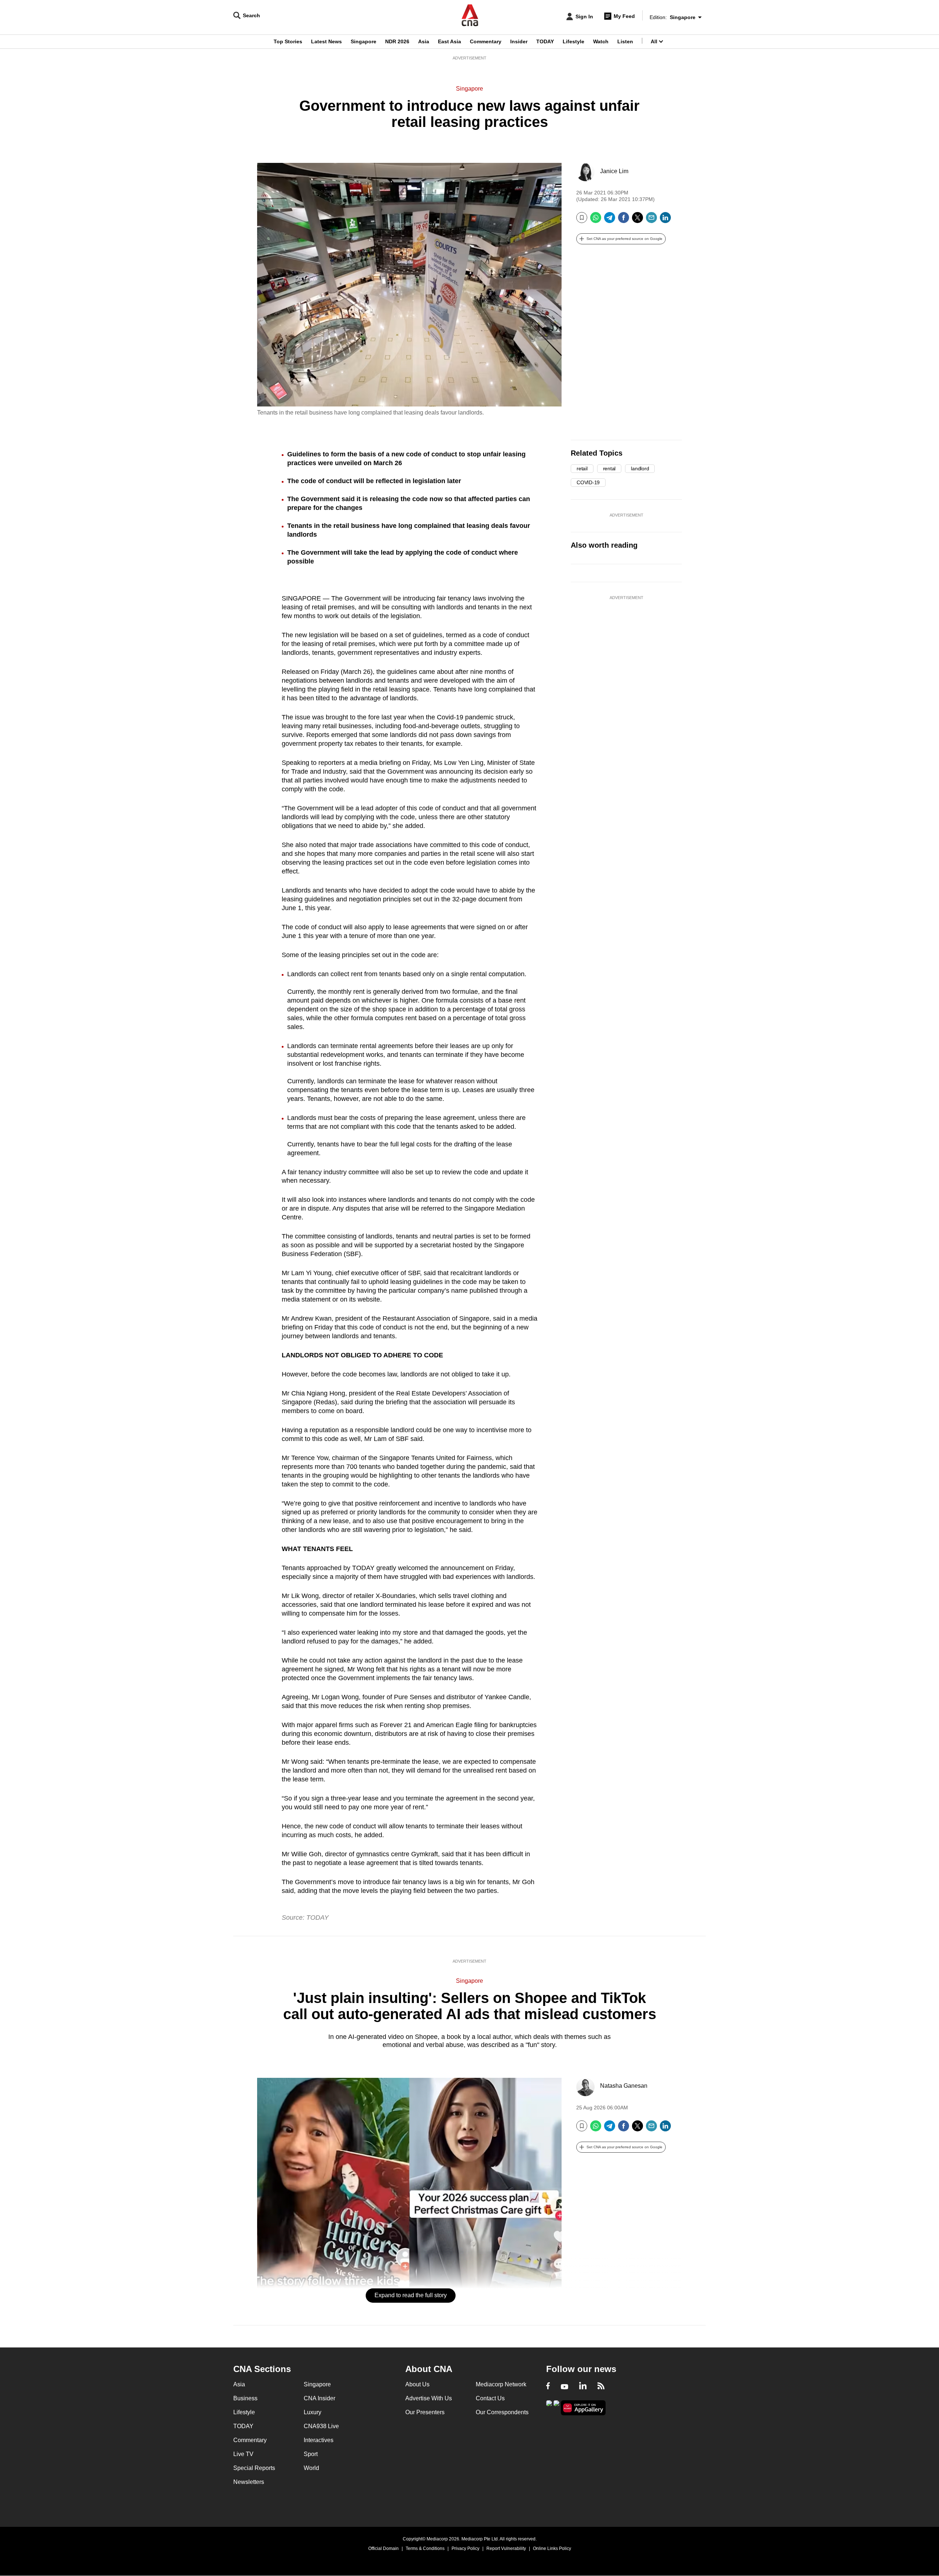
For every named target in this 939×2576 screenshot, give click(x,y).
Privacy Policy (465, 2548)
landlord (640, 468)
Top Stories (288, 41)
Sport (311, 2454)
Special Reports (254, 2468)
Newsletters (249, 2482)
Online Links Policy (552, 2548)
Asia (424, 41)
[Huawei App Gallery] (583, 2408)
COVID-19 (588, 482)
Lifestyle (573, 41)
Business (245, 2398)
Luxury (313, 2412)
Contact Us (490, 2398)
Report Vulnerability (506, 2548)
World (311, 2468)
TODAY (545, 41)
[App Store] (556, 2407)
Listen (625, 41)
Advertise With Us (429, 2398)
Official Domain (383, 2548)
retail (582, 468)
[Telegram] (610, 220)
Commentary (486, 41)
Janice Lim (614, 171)
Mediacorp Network (501, 2384)
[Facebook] (624, 220)
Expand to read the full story (411, 2295)
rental (609, 468)
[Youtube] (565, 2387)
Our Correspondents (502, 2412)
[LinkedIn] (665, 220)
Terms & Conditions (425, 2548)
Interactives (319, 2440)
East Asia (450, 41)
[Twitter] (637, 220)
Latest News (326, 41)
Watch (601, 41)
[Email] (651, 220)
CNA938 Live (321, 2426)
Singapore (363, 41)
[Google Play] (549, 2407)
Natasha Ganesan (624, 2086)
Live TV (243, 2454)
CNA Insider (319, 2398)
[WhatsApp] (596, 220)
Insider (519, 41)
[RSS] (601, 2387)
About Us (417, 2384)
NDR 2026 (397, 41)
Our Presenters (425, 2412)
